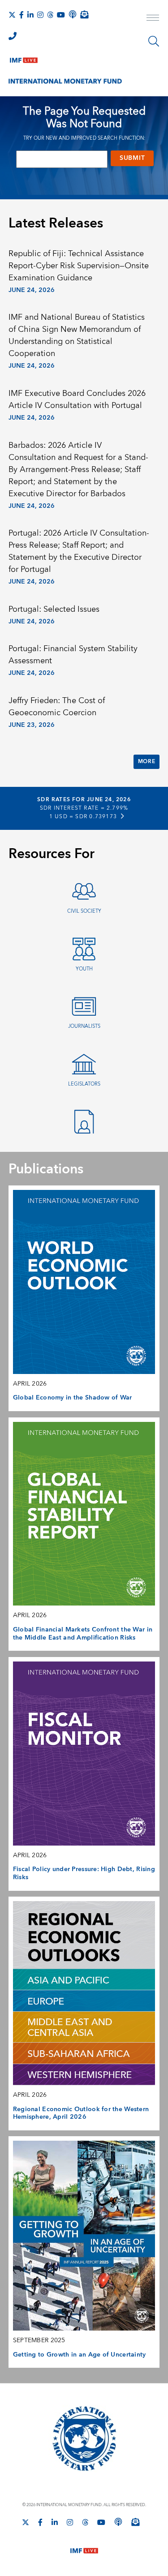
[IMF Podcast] (73, 14)
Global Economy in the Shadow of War (73, 1398)
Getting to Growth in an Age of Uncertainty (80, 2355)
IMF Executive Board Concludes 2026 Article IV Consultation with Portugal (77, 399)
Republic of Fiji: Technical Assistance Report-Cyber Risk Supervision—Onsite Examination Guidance (79, 266)
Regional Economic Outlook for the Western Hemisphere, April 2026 (81, 2113)
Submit (132, 158)
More (146, 762)
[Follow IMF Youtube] (61, 15)
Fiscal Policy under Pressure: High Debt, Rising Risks (84, 1873)
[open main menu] (153, 19)
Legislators (84, 1084)
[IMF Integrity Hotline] (13, 36)
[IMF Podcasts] (118, 2522)
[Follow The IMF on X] (12, 15)
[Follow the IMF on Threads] (50, 15)
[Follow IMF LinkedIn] (30, 15)
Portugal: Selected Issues (54, 609)
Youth (84, 969)
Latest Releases (56, 223)
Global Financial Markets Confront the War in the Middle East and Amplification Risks (83, 1634)
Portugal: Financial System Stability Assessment (73, 655)
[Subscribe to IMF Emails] (84, 14)
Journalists (84, 1026)
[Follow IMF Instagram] (40, 15)
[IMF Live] (24, 58)
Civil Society (84, 911)
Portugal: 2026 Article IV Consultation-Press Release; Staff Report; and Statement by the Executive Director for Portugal (79, 551)
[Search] (154, 41)
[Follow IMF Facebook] (22, 15)
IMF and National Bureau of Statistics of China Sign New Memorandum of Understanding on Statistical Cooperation (77, 335)
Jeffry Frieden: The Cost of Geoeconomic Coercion (57, 707)
